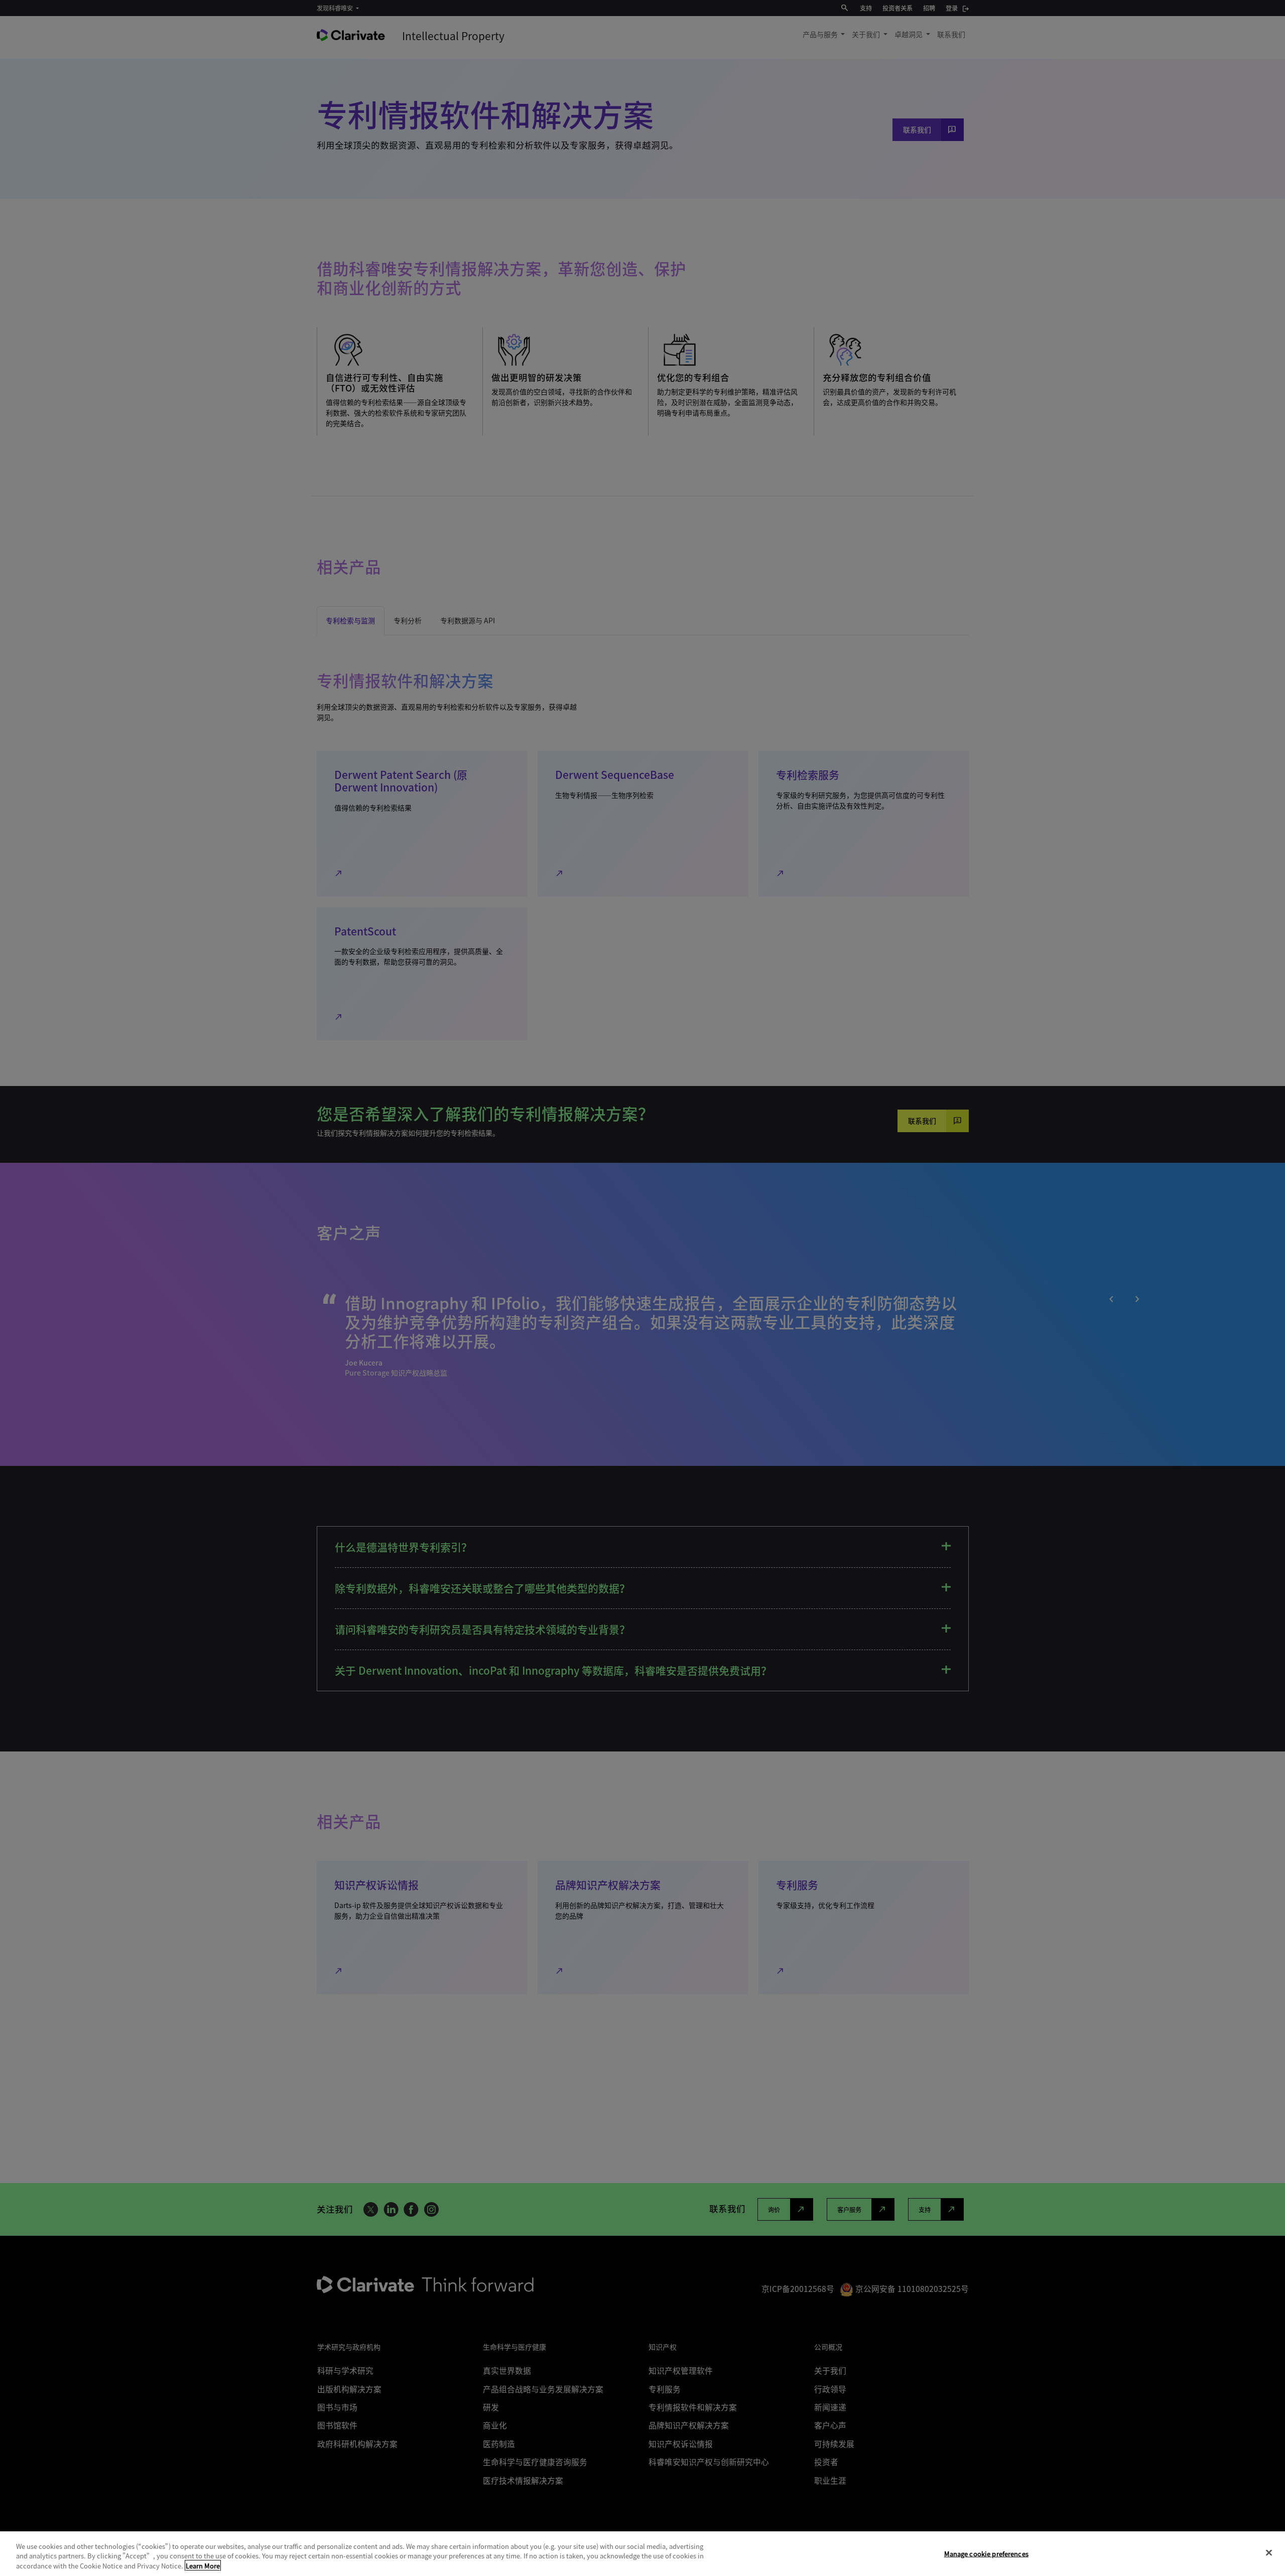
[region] (642, 2554)
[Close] (1269, 2552)
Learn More (203, 2566)
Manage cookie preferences (986, 2553)
